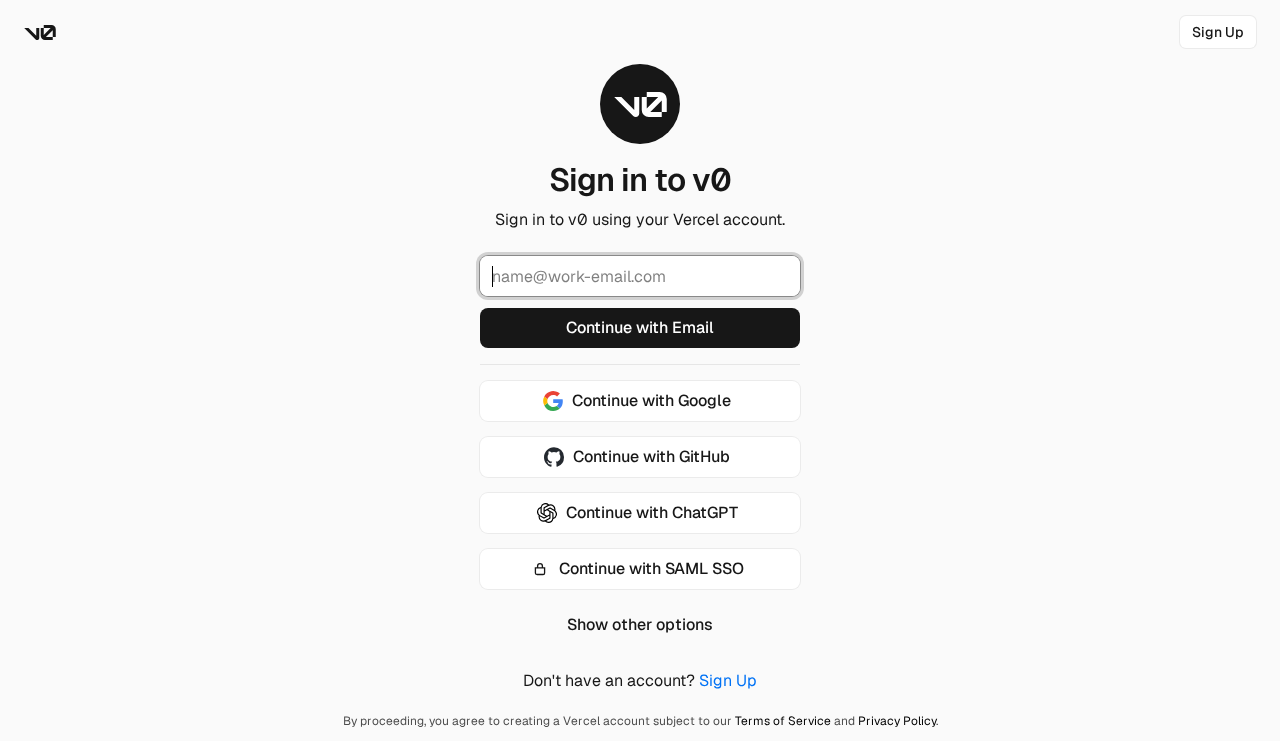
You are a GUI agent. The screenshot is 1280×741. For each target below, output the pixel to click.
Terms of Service (783, 721)
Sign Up (728, 680)
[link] (1218, 32)
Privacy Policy (897, 721)
